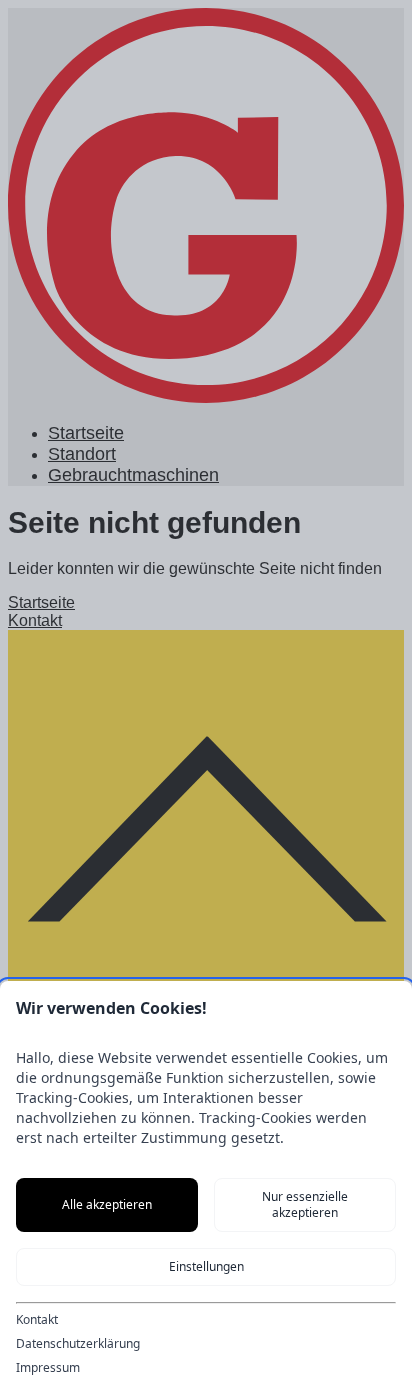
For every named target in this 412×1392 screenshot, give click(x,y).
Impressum (48, 1368)
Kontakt (37, 1320)
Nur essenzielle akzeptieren (305, 1204)
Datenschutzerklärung (78, 1344)
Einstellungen (206, 1266)
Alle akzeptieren (107, 1204)
